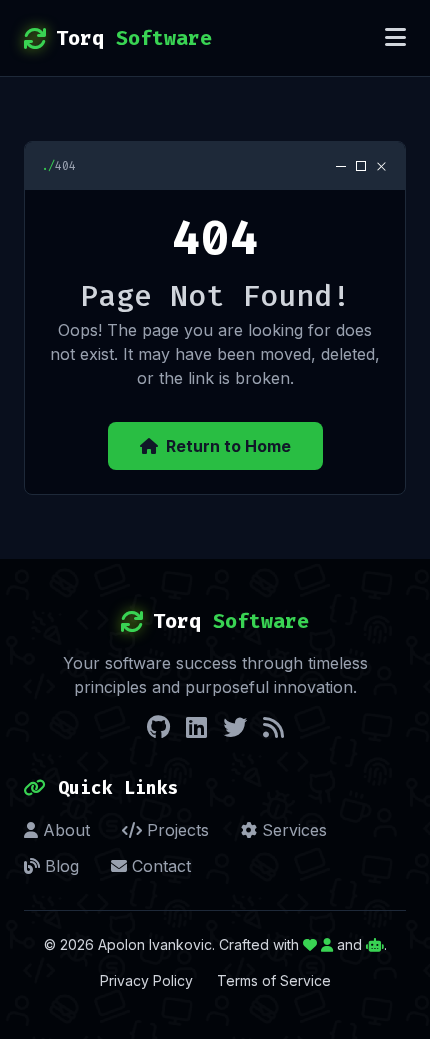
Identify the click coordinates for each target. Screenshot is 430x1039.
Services (292, 830)
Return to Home (228, 446)
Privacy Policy (146, 980)
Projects (175, 830)
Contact (159, 866)
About (64, 830)
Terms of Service (274, 980)
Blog (59, 866)
